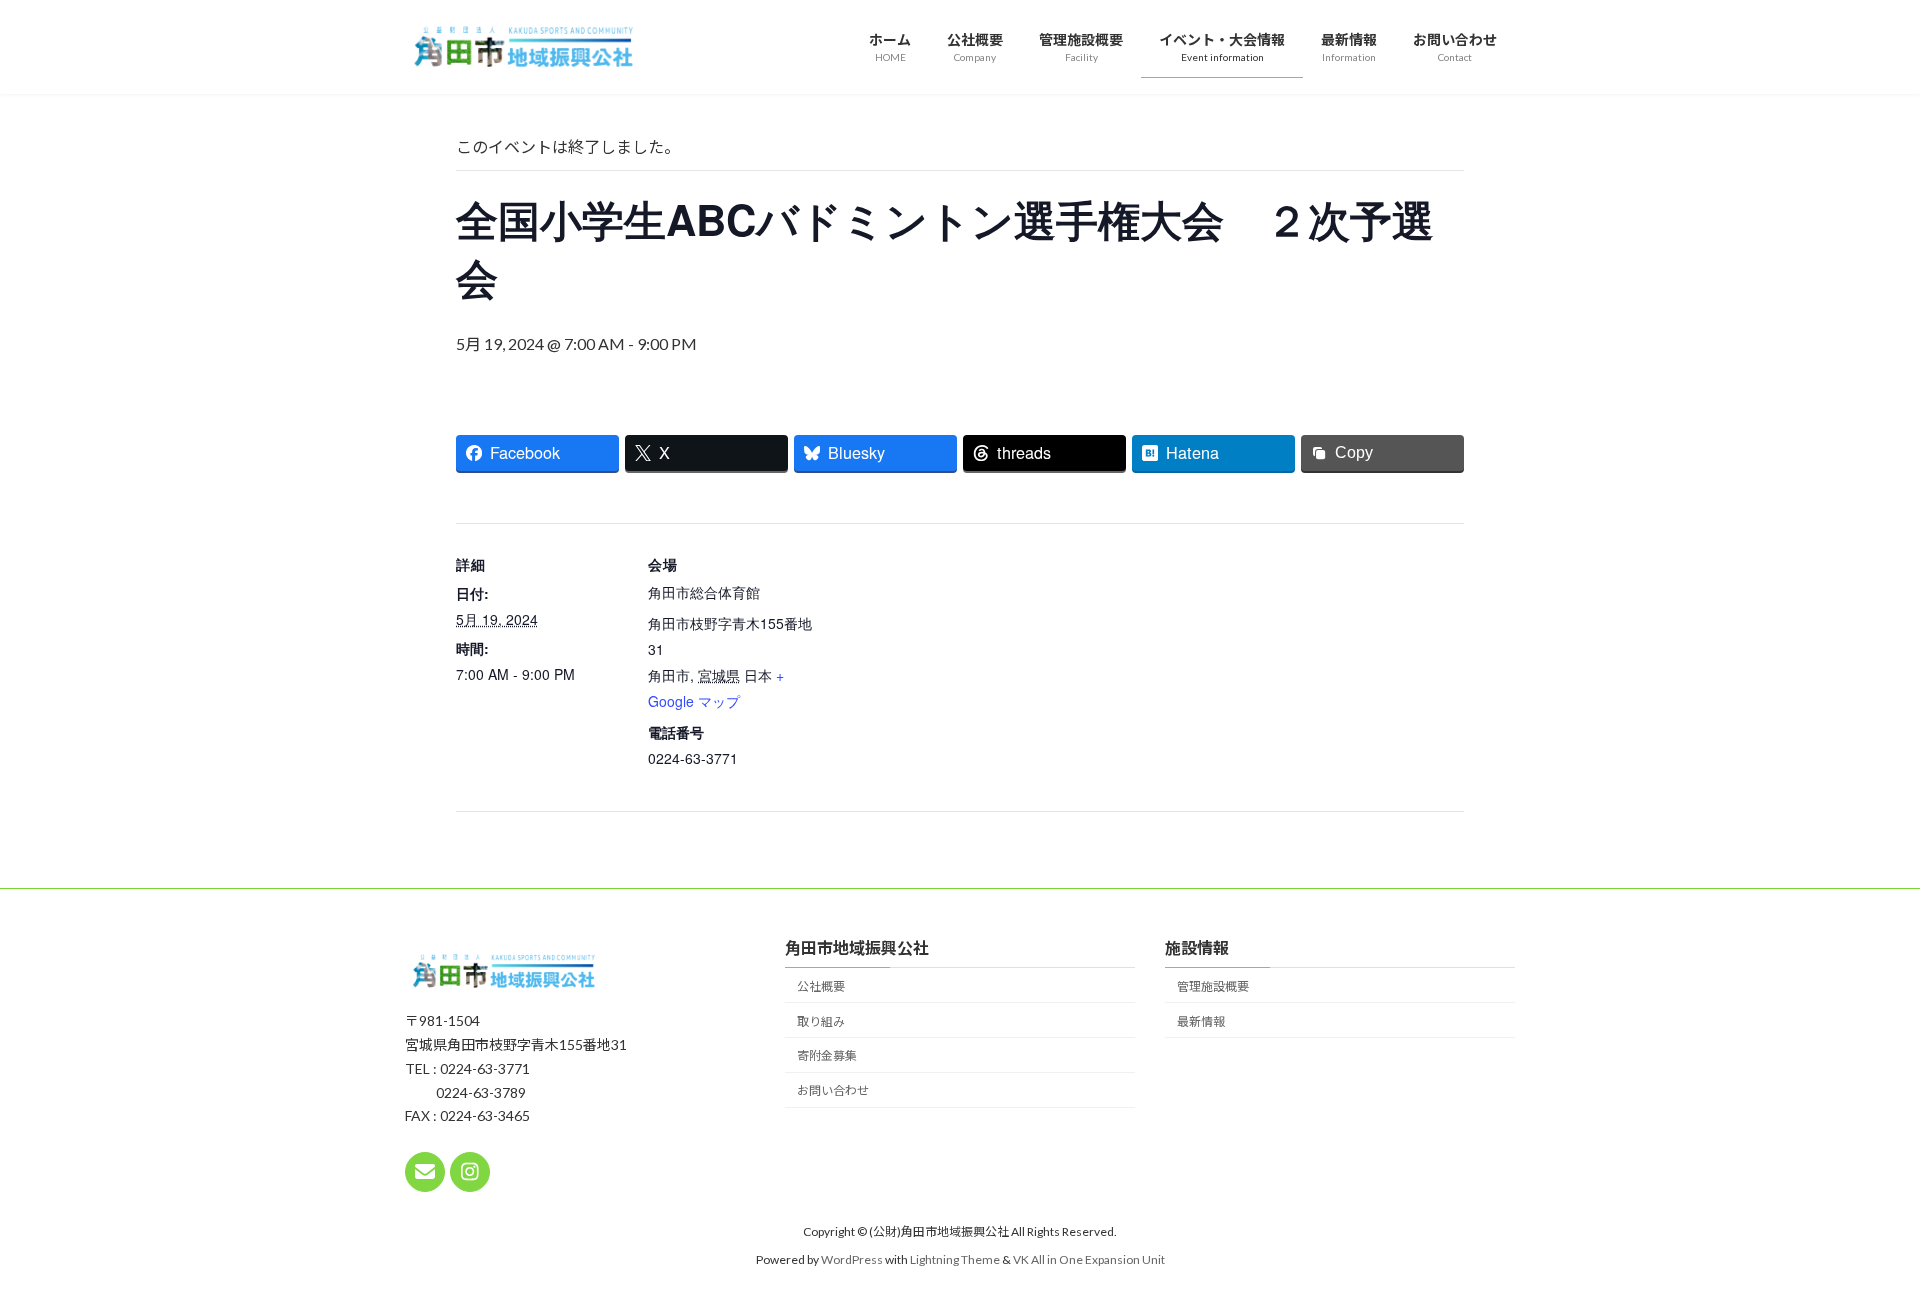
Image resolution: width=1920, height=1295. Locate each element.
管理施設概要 (1213, 985)
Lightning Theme (955, 1259)
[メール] (425, 1171)
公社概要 (821, 985)
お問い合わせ (833, 1090)
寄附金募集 (827, 1055)
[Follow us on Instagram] (470, 1171)
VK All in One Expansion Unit (1089, 1259)
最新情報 (1201, 1020)
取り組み (821, 1020)
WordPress (852, 1259)
